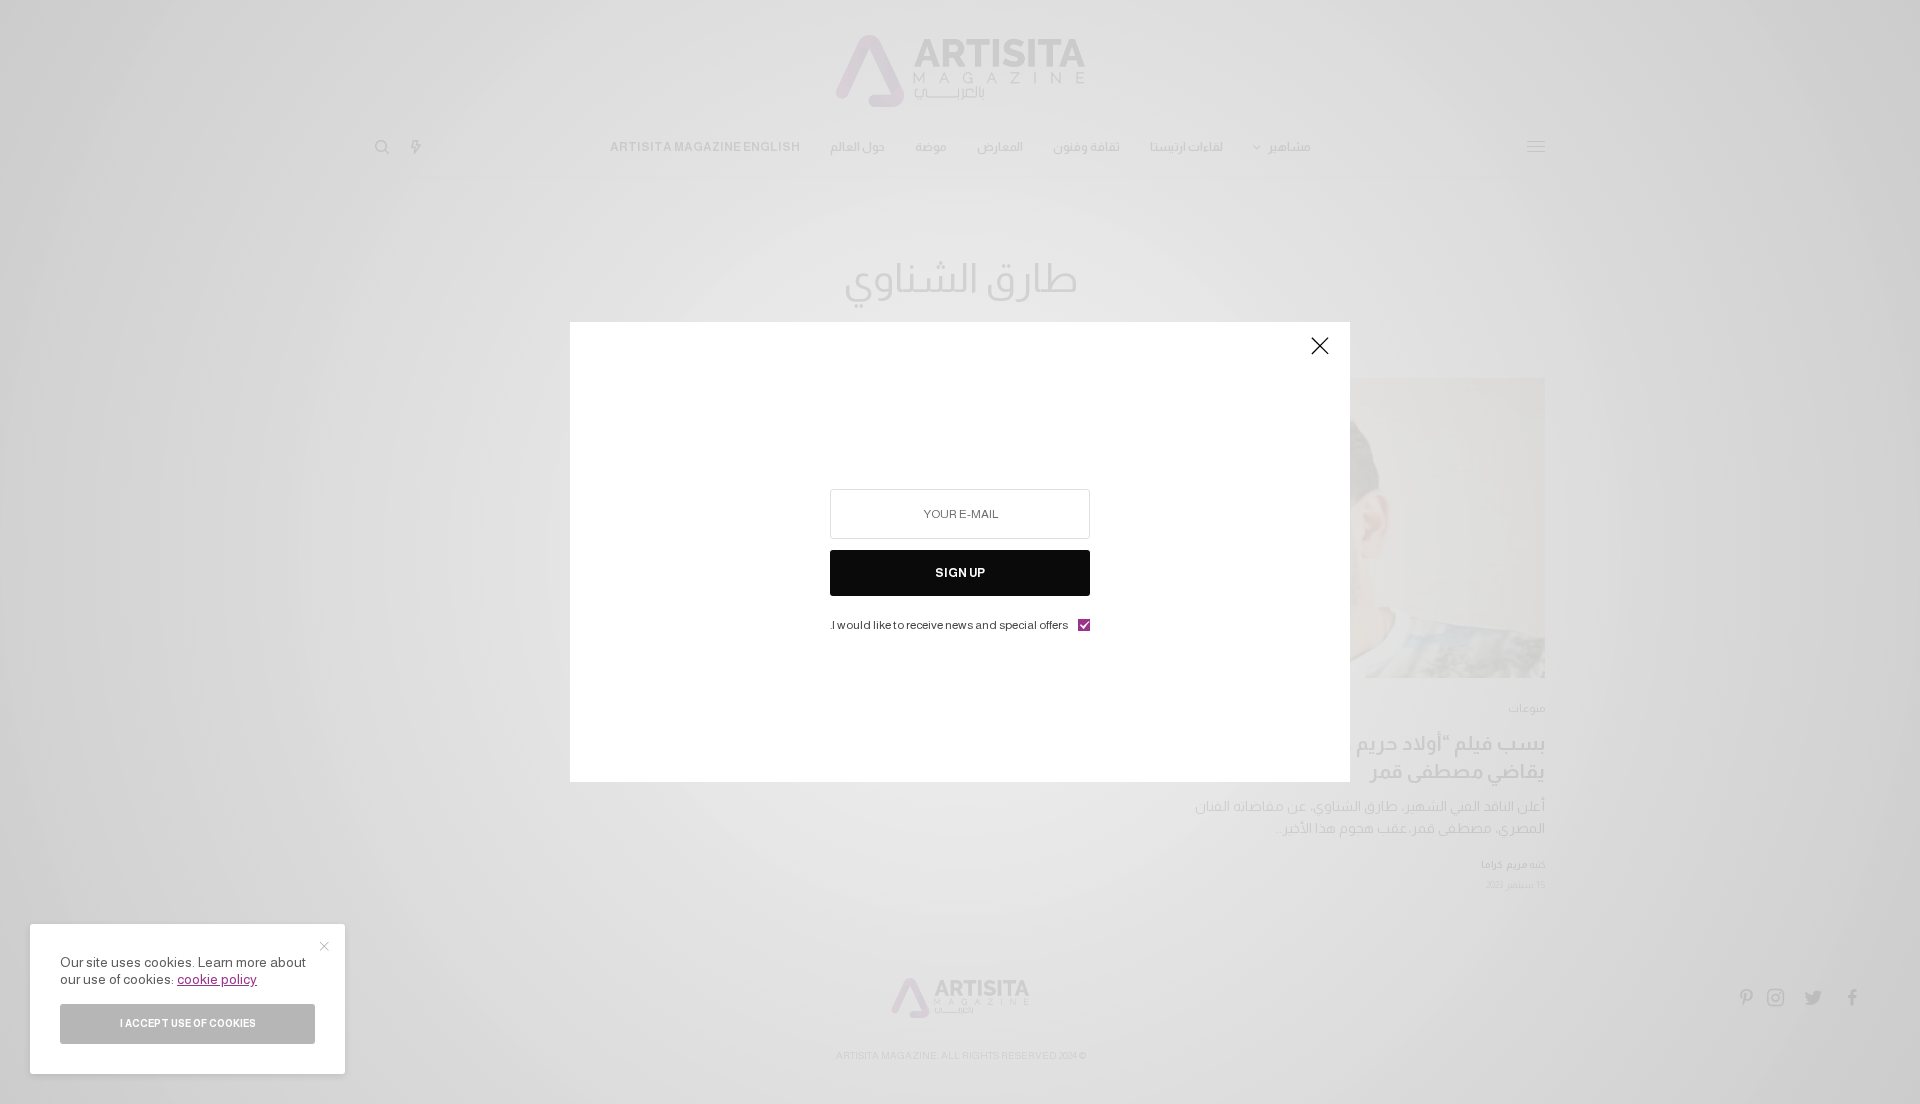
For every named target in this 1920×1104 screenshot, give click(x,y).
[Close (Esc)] (1320, 354)
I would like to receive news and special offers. (949, 625)
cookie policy (217, 979)
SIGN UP (960, 573)
